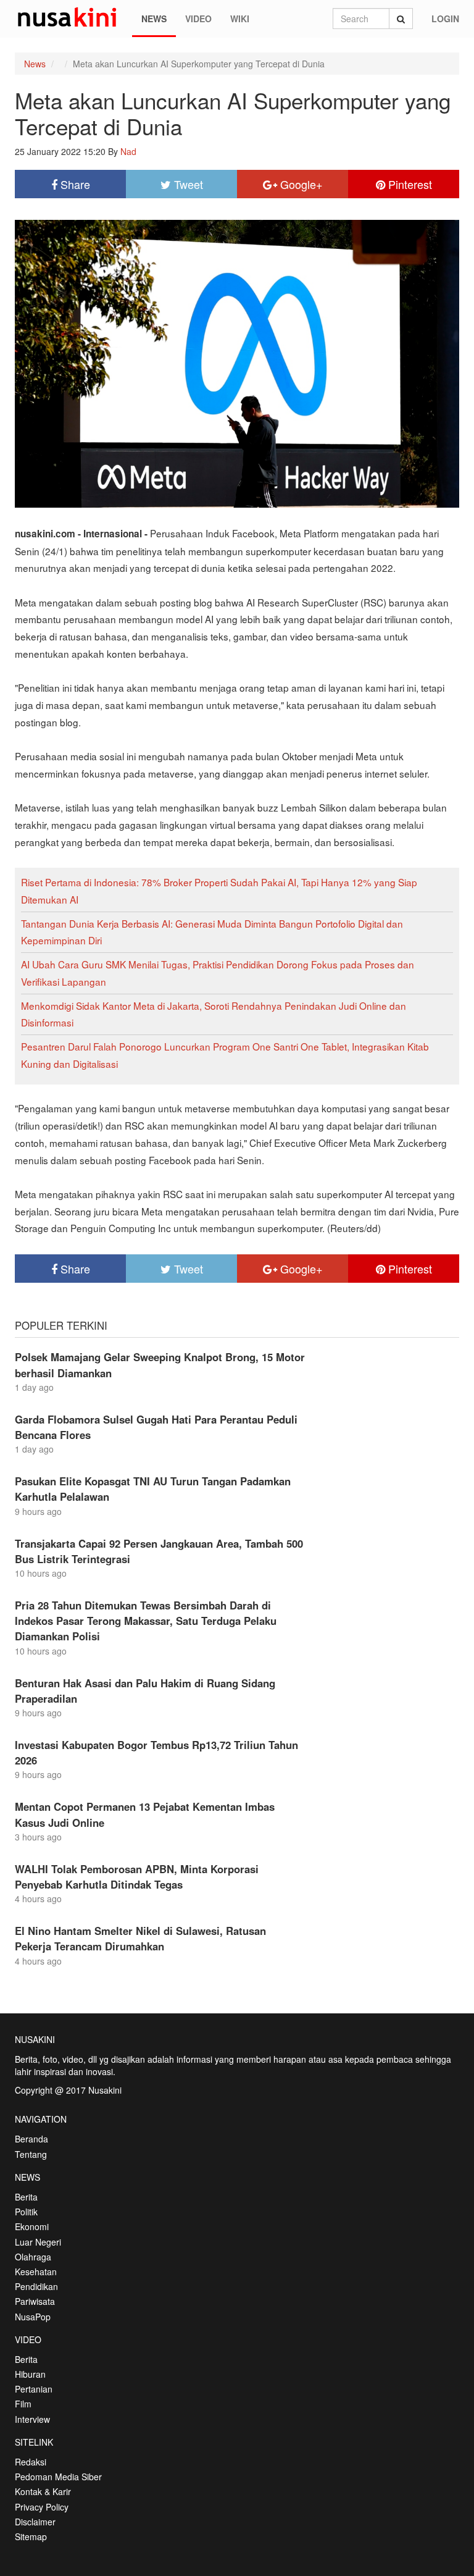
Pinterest (409, 184)
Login (445, 19)
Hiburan (30, 2374)
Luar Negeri (38, 2242)
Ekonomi (32, 2226)
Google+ (300, 184)
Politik (26, 2212)
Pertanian (34, 2389)
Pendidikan (36, 2286)
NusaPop (33, 2317)
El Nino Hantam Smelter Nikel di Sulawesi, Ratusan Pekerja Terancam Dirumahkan (140, 1938)
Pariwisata (35, 2301)
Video (198, 19)
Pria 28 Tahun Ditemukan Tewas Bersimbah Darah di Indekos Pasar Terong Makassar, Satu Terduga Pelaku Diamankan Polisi (146, 1621)
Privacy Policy (42, 2507)
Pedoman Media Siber (58, 2477)
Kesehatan (36, 2272)
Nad (128, 151)
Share (74, 184)
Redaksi (31, 2462)
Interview (32, 2419)
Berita (26, 2197)
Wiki (240, 19)
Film (23, 2404)
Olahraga (33, 2257)
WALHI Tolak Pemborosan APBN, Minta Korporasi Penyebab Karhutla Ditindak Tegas (137, 1877)
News (154, 19)
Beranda (31, 2139)
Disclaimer (35, 2522)
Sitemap (31, 2536)
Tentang (31, 2154)
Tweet (187, 184)
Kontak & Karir (43, 2491)
